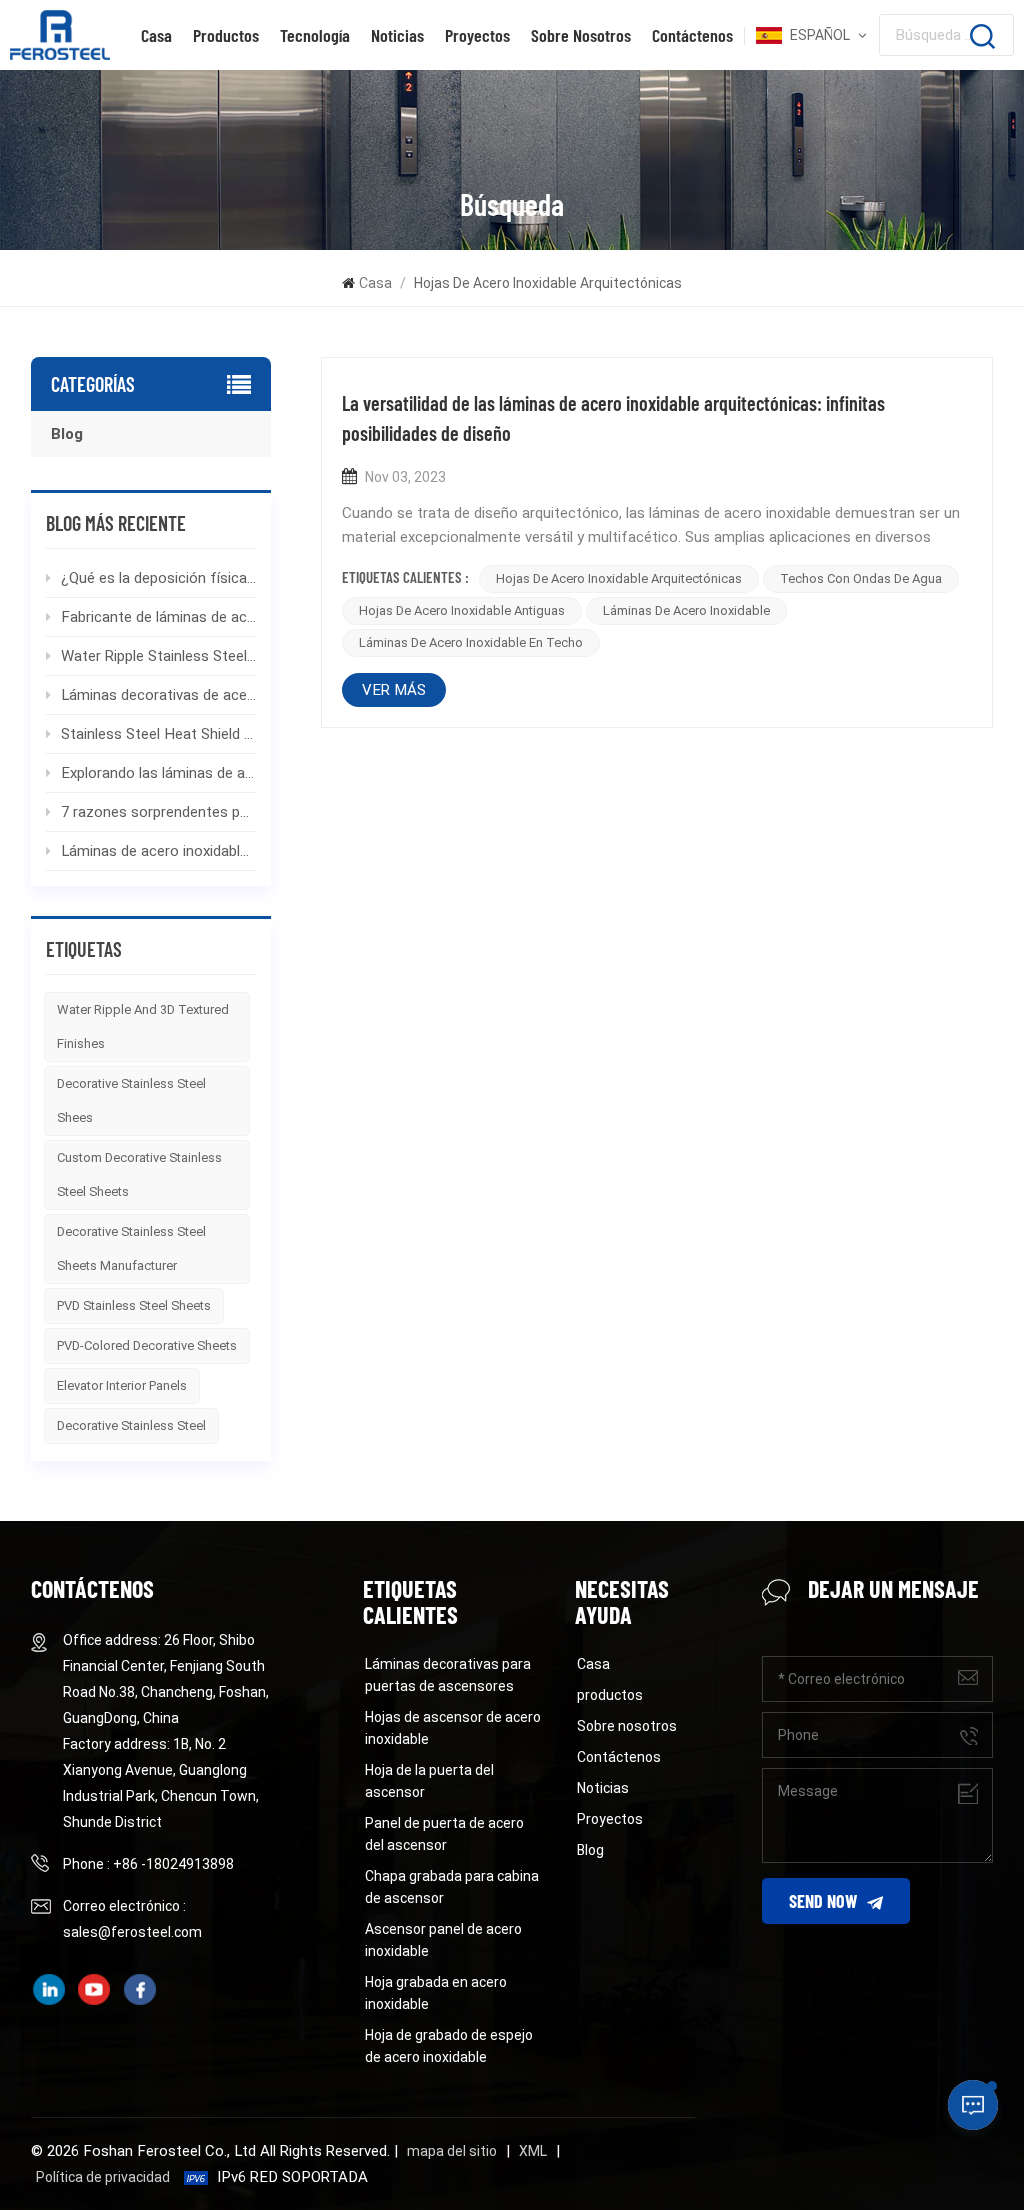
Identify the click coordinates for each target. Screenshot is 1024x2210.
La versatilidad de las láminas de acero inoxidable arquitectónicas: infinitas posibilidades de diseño (613, 418)
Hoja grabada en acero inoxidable (436, 1993)
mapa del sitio (452, 2151)
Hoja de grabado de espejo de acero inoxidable (449, 2046)
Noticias (397, 35)
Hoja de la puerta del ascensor (429, 1781)
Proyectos (477, 35)
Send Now (823, 1901)
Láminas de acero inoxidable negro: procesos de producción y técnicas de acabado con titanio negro (159, 851)
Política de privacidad (103, 2177)
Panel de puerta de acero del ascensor (444, 1834)
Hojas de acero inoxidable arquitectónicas (619, 578)
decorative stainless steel (131, 1425)
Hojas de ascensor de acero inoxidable (453, 1728)
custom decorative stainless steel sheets (139, 1174)
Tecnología (315, 35)
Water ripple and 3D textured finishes (143, 1026)
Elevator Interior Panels (122, 1385)
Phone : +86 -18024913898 (148, 1864)
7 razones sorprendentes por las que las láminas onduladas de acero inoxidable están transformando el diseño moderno (159, 812)
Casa (156, 35)
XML (533, 2151)
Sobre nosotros (581, 35)
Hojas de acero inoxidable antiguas (462, 610)
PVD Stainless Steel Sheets (134, 1305)
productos (226, 35)
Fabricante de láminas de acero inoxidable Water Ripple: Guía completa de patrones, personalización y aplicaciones (159, 617)
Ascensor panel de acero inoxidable (443, 1940)
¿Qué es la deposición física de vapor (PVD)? (159, 578)
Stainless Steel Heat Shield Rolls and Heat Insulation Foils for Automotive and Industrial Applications (159, 734)
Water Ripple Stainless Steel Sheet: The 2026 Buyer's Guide (159, 656)
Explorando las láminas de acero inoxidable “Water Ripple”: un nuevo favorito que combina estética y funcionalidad (159, 773)
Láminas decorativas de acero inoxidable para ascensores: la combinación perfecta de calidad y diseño (159, 695)
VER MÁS (394, 690)
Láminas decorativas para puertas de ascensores (448, 1675)
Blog (67, 434)
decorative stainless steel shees (131, 1100)
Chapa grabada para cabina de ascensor (452, 1887)
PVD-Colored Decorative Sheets (147, 1345)
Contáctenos (692, 35)
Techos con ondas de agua (861, 578)
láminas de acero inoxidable (686, 610)
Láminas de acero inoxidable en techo (471, 642)
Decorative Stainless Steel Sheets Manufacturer (131, 1248)
